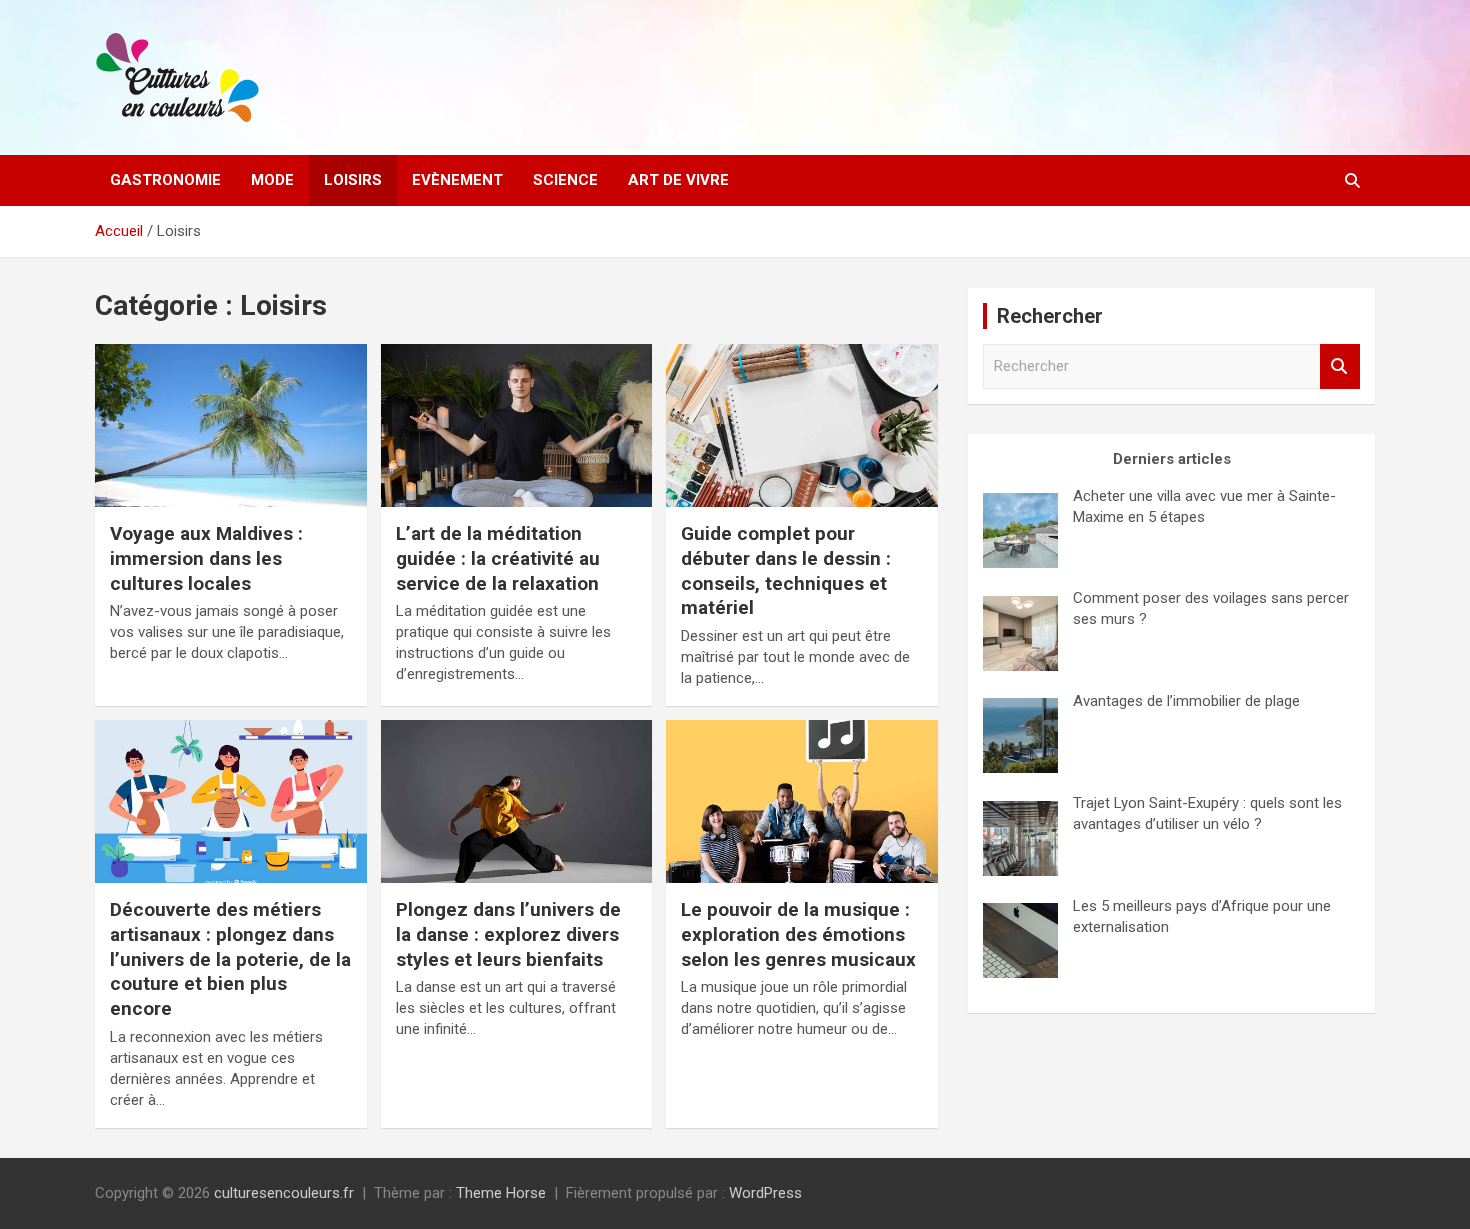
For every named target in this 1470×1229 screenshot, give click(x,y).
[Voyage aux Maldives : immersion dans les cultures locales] (230, 426)
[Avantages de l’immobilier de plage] (1020, 735)
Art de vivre (678, 180)
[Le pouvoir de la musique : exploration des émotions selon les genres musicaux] (802, 802)
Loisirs (353, 180)
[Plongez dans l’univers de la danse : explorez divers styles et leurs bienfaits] (516, 802)
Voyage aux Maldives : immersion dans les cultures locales (206, 558)
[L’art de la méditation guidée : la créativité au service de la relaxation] (516, 426)
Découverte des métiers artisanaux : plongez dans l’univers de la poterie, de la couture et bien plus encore (230, 959)
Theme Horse (501, 1193)
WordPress (765, 1193)
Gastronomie (165, 180)
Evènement (457, 180)
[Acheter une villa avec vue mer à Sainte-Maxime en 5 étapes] (1020, 530)
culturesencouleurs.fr (284, 1193)
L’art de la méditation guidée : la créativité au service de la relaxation (498, 558)
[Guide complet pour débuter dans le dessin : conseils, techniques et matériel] (802, 426)
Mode (272, 180)
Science (565, 180)
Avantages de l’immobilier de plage (1186, 701)
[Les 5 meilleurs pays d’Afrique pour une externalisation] (1020, 940)
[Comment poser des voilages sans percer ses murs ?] (1020, 633)
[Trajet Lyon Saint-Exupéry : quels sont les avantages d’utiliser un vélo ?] (1020, 838)
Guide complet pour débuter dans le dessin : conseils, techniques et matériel (786, 570)
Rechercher (1340, 366)
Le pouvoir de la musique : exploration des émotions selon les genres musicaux (798, 934)
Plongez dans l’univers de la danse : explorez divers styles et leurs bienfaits (508, 934)
